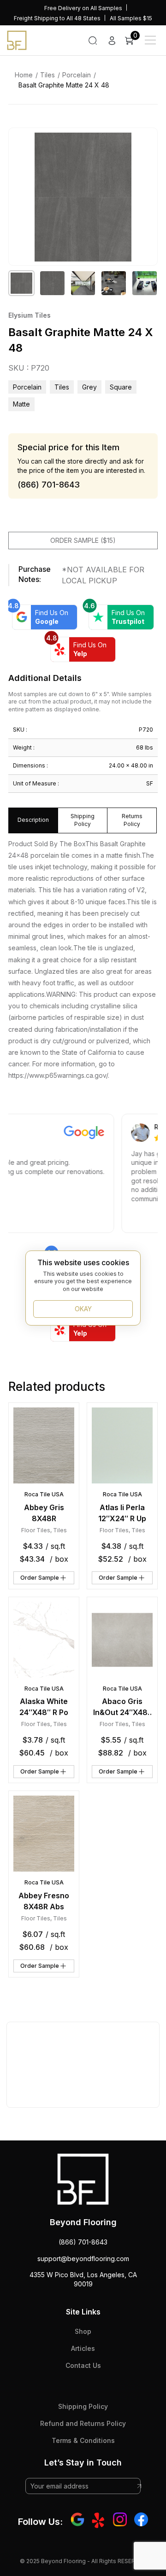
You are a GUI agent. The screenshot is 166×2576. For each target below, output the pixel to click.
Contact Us (83, 2365)
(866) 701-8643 (83, 2242)
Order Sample (40, 1578)
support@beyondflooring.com (83, 2259)
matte (21, 404)
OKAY (83, 1309)
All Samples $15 (131, 18)
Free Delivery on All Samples (83, 8)
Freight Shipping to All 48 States (57, 18)
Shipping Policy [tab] (83, 820)
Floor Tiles (36, 1530)
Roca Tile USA (44, 1494)
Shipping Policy (83, 2406)
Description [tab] (33, 820)
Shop (83, 2331)
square (121, 387)
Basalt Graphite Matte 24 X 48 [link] (64, 85)
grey (89, 387)
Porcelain (77, 75)
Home (24, 75)
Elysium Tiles (30, 315)
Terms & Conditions (83, 2440)
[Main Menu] (150, 40)
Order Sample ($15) (83, 540)
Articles (83, 2348)
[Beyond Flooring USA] (17, 40)
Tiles (47, 75)
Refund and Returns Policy (83, 2423)
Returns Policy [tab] (132, 820)
